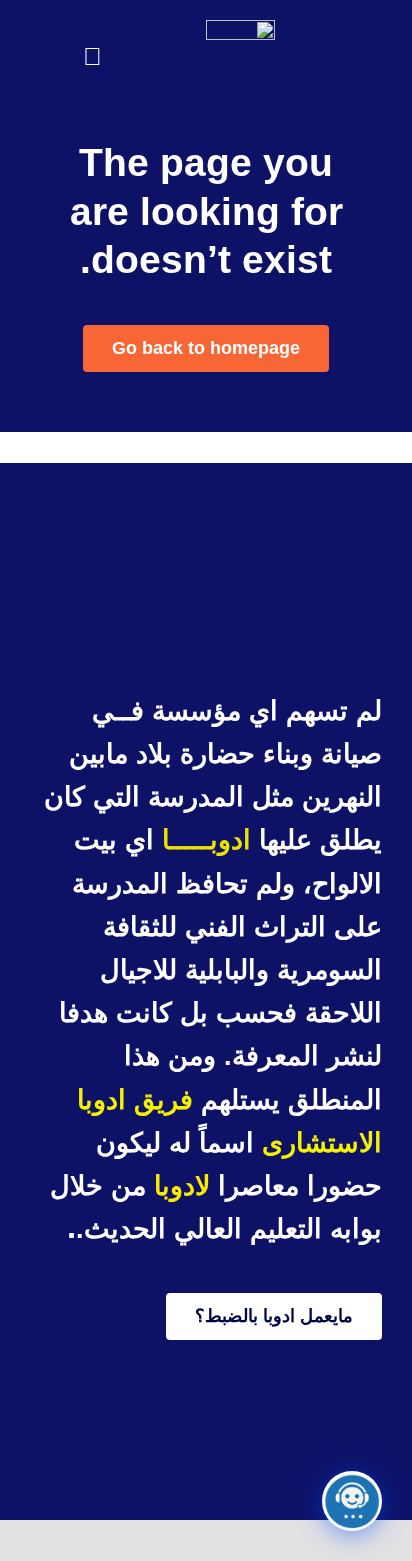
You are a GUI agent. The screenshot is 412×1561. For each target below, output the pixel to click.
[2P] (240, 29)
